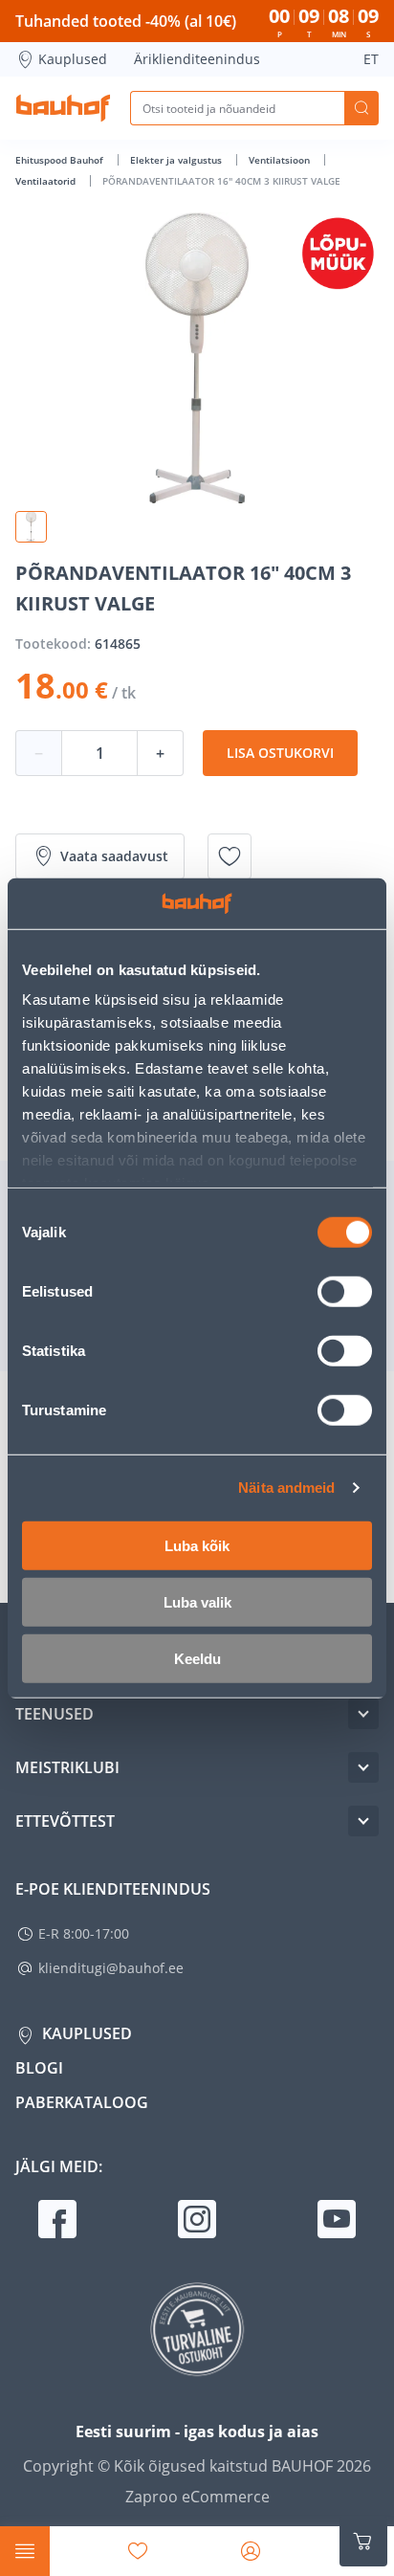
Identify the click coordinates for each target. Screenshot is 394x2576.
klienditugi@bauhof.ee (111, 1968)
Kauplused (73, 59)
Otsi (361, 108)
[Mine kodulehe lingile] (63, 108)
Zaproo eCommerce (197, 2497)
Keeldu (197, 1658)
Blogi (39, 2068)
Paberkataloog (82, 2102)
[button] (31, 527)
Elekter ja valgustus (177, 160)
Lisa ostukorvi (280, 753)
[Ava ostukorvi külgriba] (363, 2542)
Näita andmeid (286, 1488)
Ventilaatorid (47, 181)
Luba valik (197, 1601)
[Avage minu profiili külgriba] (251, 2551)
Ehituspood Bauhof (61, 160)
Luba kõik (197, 1545)
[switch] (345, 1291)
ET (371, 59)
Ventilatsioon (281, 160)
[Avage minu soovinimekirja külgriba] (138, 2551)
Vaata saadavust (114, 856)
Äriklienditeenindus (197, 59)
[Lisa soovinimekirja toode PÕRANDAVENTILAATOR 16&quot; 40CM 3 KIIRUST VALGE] (230, 856)
